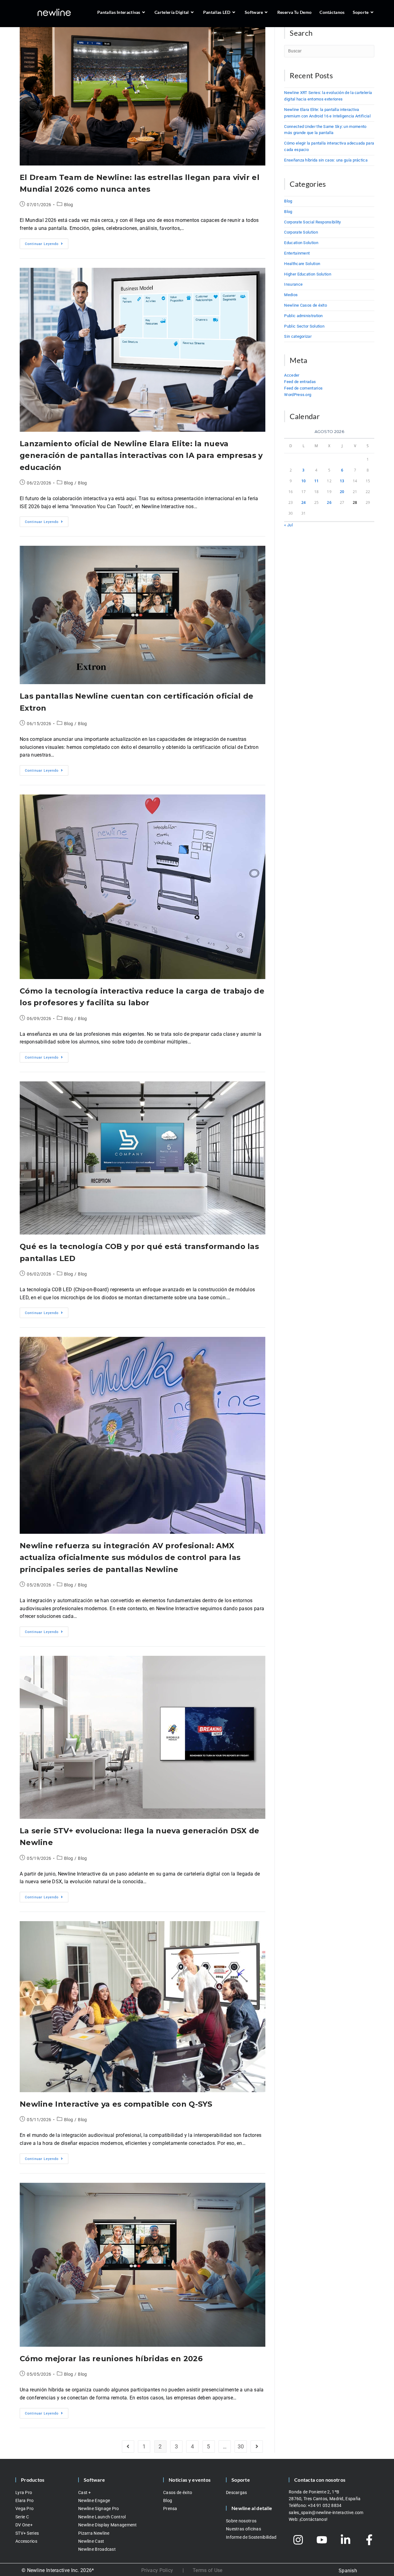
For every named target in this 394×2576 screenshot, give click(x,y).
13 (342, 481)
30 (241, 2446)
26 (329, 502)
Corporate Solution (301, 232)
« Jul (288, 525)
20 (342, 492)
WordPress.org (298, 395)
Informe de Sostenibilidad (251, 2537)
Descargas (237, 2492)
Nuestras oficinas (243, 2529)
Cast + (85, 2492)
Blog (68, 205)
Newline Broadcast (97, 2549)
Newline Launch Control (102, 2517)
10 (304, 481)
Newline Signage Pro (99, 2509)
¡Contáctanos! (314, 2519)
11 (317, 481)
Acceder (292, 375)
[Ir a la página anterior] (128, 2447)
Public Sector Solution (304, 326)
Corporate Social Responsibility (312, 222)
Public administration (303, 316)
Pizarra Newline (94, 2533)
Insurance (293, 284)
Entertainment (297, 253)
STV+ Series (27, 2533)
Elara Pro (25, 2500)
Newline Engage (94, 2500)
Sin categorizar (298, 336)
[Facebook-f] (369, 2540)
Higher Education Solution (308, 274)
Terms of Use (208, 2570)
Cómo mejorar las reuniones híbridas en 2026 (111, 2359)
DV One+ (24, 2525)
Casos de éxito (178, 2492)
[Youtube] (322, 2540)
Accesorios (26, 2541)
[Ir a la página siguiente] (257, 2447)
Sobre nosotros (241, 2521)
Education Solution (301, 243)
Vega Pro (24, 2509)
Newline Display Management (108, 2525)
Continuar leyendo (47, 242)
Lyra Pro (24, 2492)
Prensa (170, 2509)
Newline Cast (91, 2541)
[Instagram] (298, 2540)
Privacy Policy (157, 2570)
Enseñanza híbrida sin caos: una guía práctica (326, 160)
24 (304, 502)
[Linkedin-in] (346, 2540)
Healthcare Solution (302, 264)
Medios (291, 295)
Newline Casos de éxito (306, 305)
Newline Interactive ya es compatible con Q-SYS (116, 2104)
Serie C (22, 2517)
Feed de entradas (300, 382)
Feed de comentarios (303, 388)
